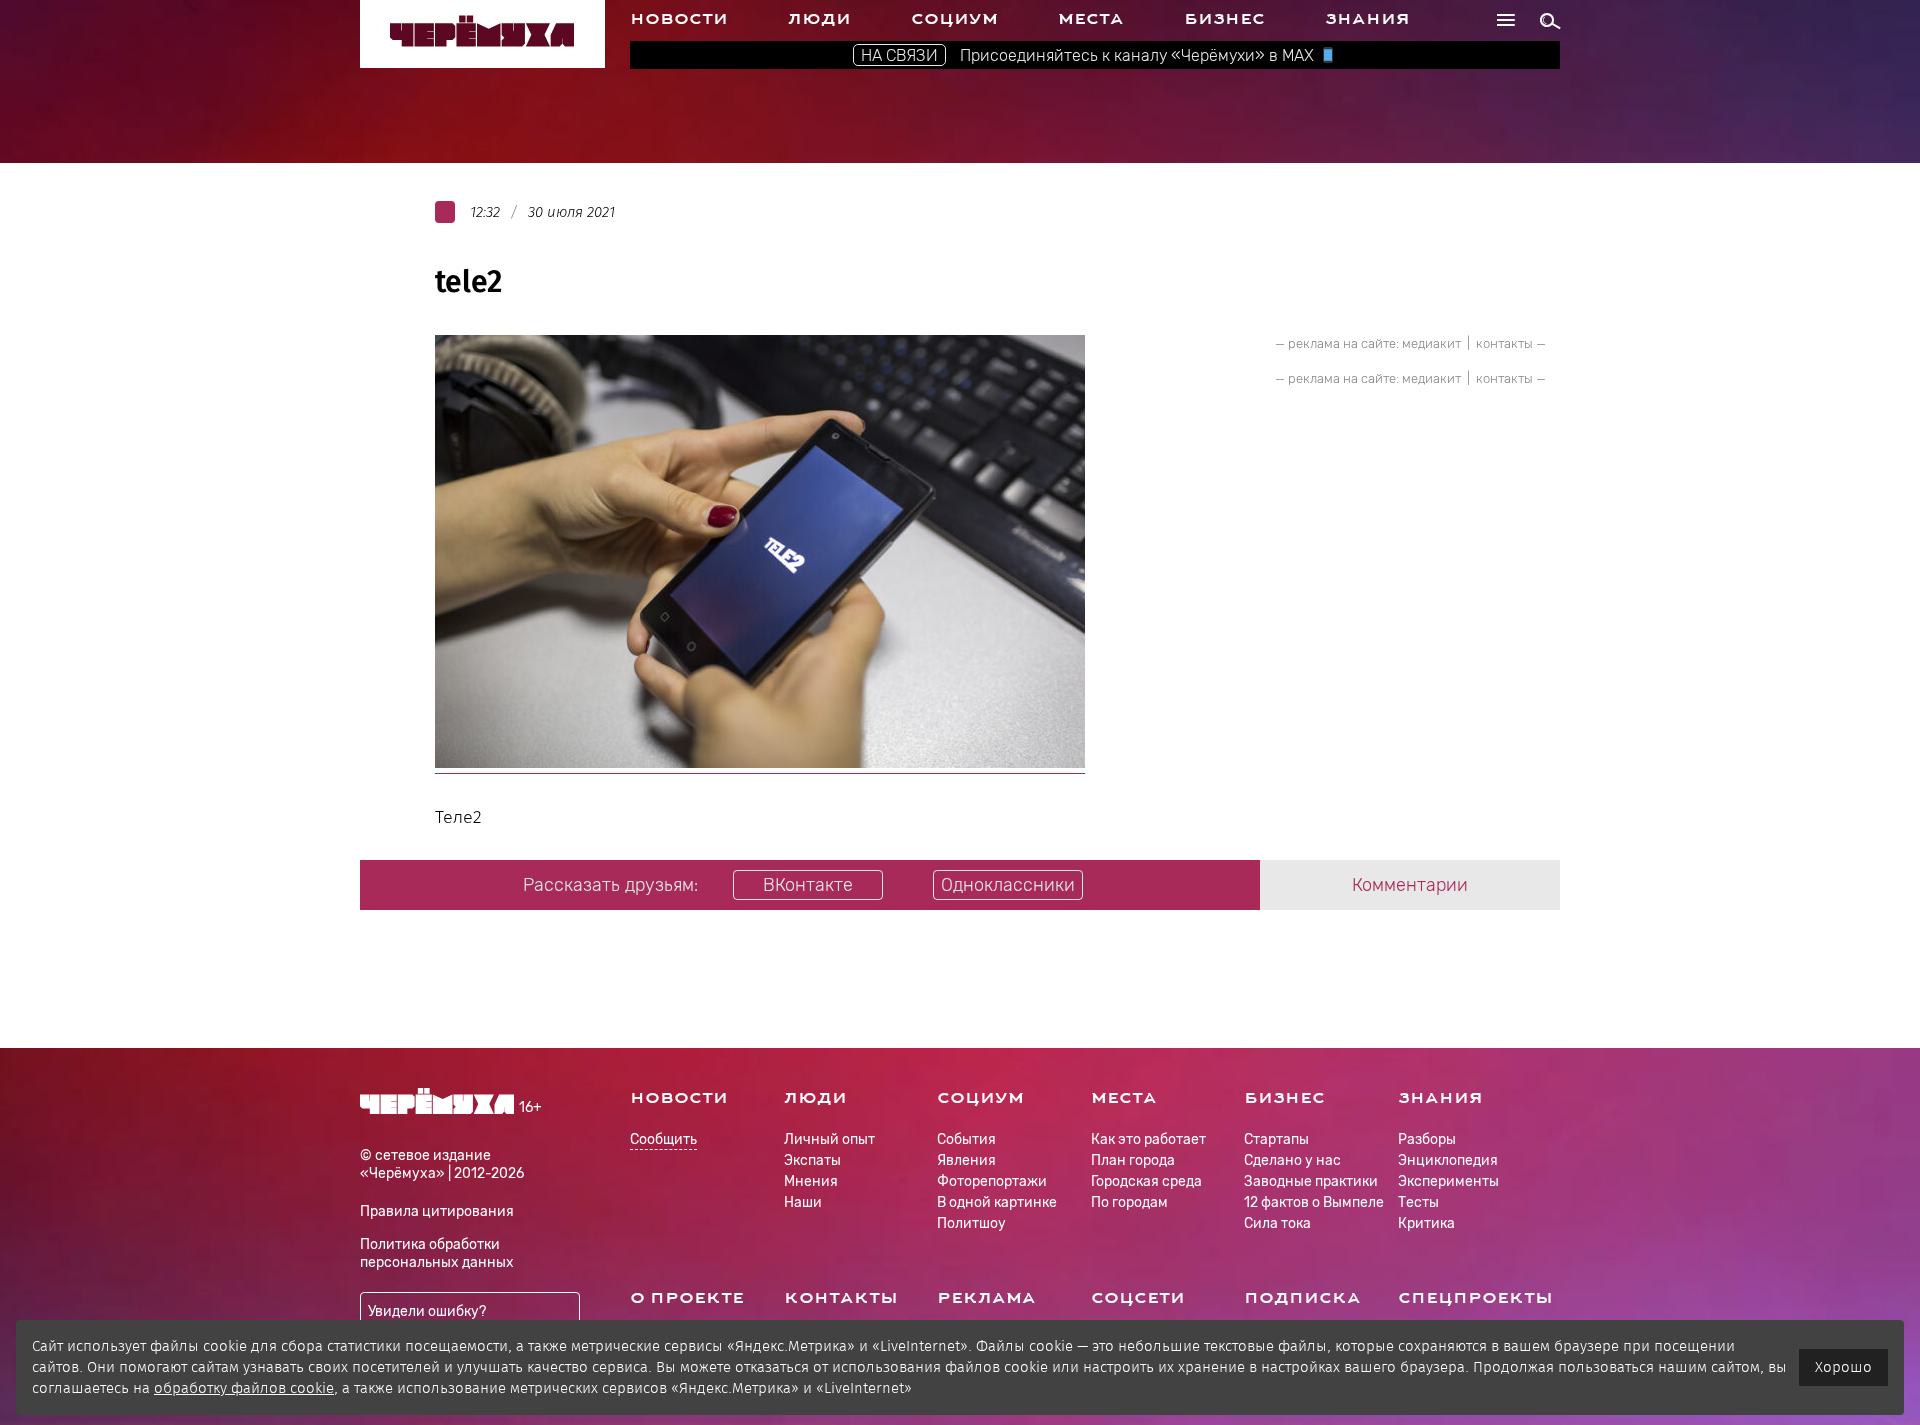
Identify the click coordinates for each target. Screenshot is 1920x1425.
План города (1133, 1160)
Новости (679, 19)
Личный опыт (829, 1139)
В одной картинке (997, 1202)
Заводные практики (1311, 1181)
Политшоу (971, 1223)
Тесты (1418, 1202)
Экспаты (812, 1160)
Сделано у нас (1292, 1160)
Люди (819, 19)
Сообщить (663, 1140)
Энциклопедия (1448, 1160)
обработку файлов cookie (244, 1388)
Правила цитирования (437, 1211)
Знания (1367, 19)
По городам (1129, 1202)
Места (1091, 19)
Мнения (811, 1181)
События (966, 1139)
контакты (1504, 343)
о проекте (687, 1298)
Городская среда (1146, 1181)
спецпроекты (1475, 1298)
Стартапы (1276, 1139)
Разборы (1427, 1139)
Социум (954, 19)
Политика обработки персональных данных (437, 1253)
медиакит (1431, 343)
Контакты (841, 1298)
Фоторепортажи (992, 1181)
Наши (803, 1202)
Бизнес (1224, 19)
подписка (1302, 1298)
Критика (1426, 1223)
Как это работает (1148, 1139)
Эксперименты (1448, 1181)
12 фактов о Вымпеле (1314, 1202)
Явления (966, 1160)
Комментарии (1410, 885)
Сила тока (1277, 1223)
